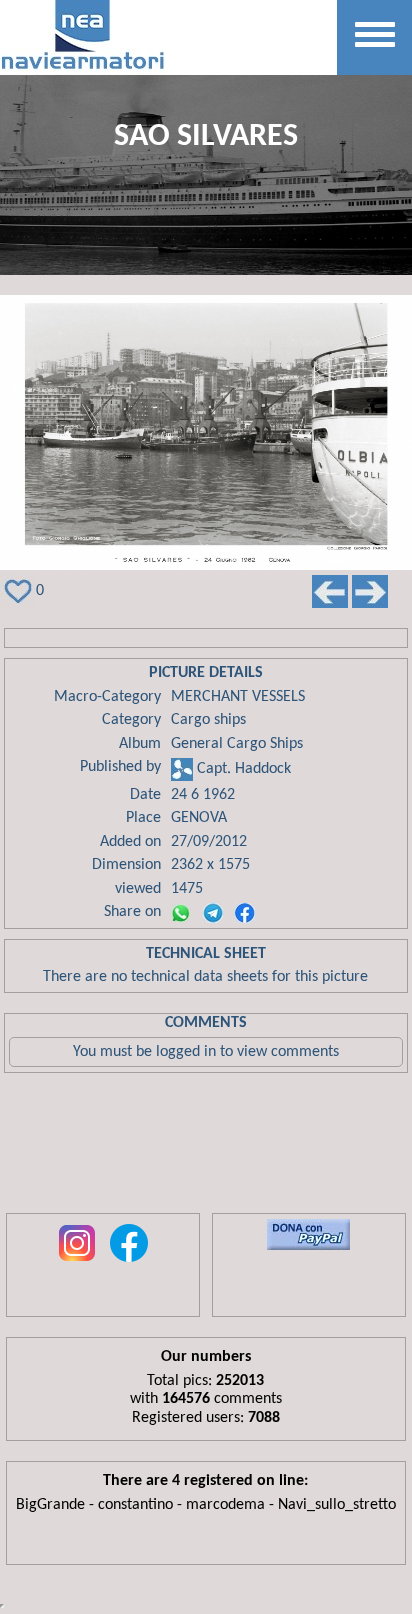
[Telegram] (213, 913)
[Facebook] (245, 913)
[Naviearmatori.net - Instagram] (77, 1263)
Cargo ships (208, 720)
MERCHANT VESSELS (238, 697)
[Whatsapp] (181, 913)
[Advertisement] (206, 1148)
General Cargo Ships (237, 744)
